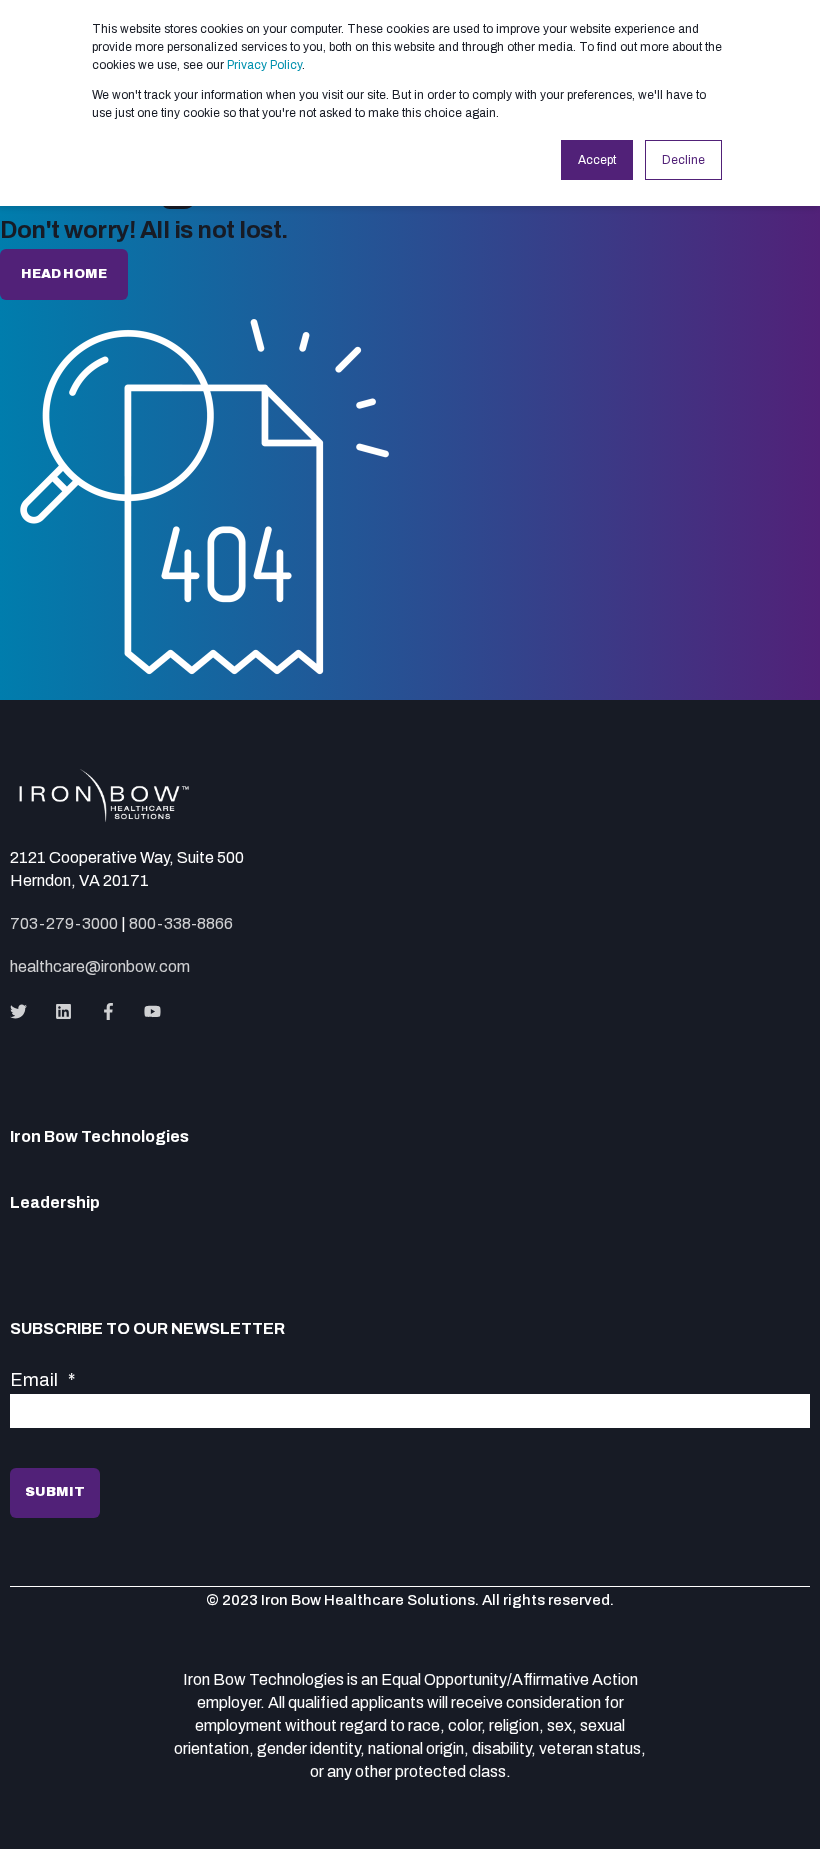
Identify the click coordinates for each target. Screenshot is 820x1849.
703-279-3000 (64, 923)
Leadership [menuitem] (55, 1203)
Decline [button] (683, 160)
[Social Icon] (24, 1011)
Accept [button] (597, 160)
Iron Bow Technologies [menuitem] (99, 1137)
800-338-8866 (181, 923)
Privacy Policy (264, 65)
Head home (64, 274)
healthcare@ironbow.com (100, 966)
